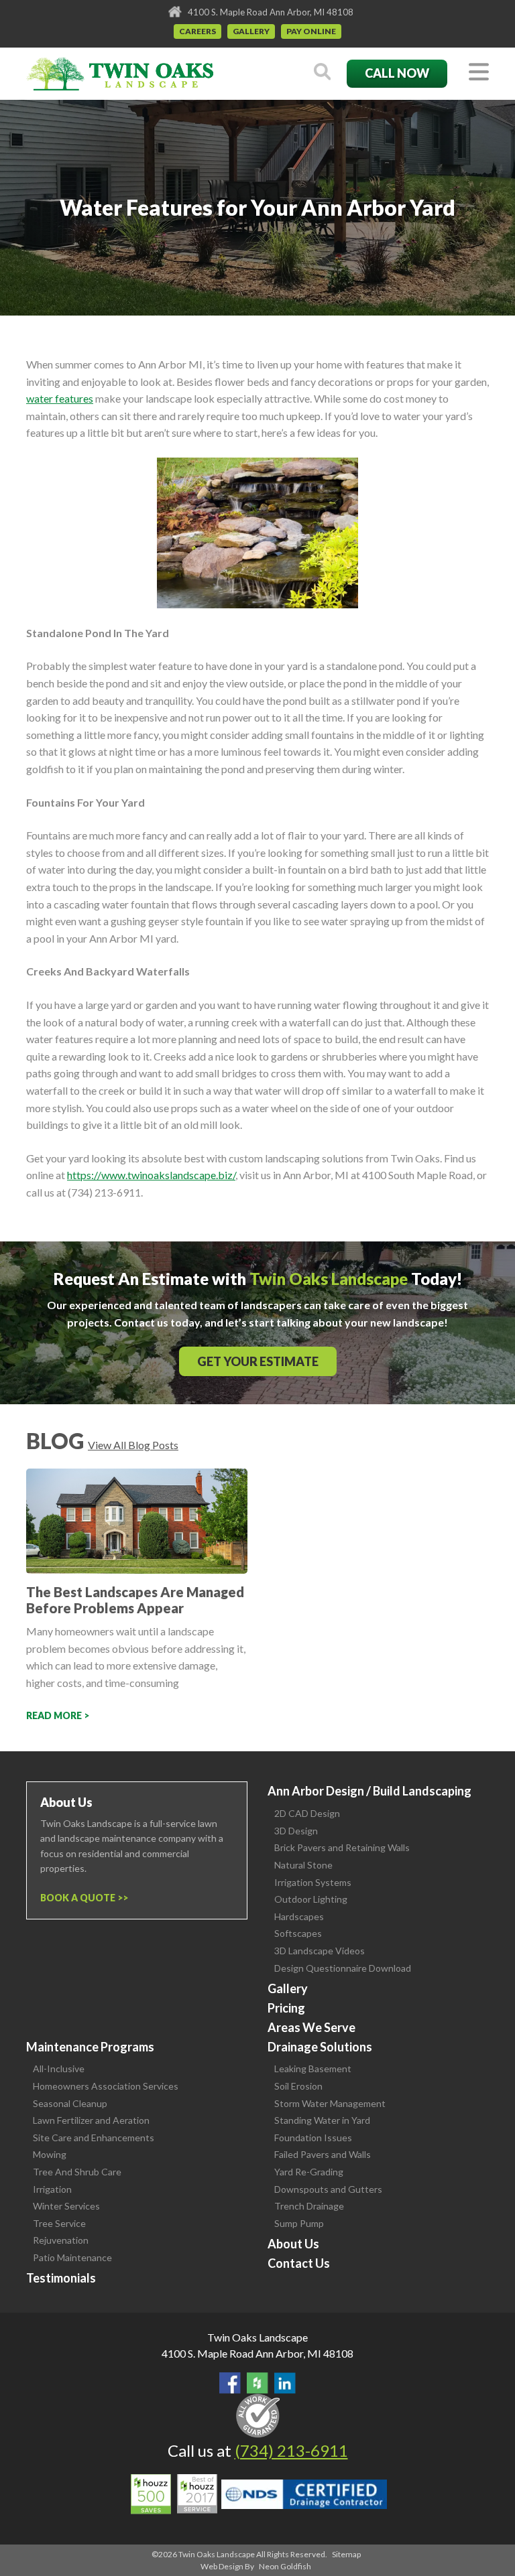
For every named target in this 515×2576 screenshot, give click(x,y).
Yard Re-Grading (309, 2172)
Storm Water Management (330, 2103)
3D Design (296, 1831)
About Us (293, 2244)
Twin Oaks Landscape (257, 2337)
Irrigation (52, 2189)
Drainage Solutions (320, 2047)
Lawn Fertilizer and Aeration (91, 2120)
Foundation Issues (313, 2138)
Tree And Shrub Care (77, 2172)
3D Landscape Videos (320, 1951)
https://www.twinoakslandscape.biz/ (151, 1175)
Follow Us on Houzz (257, 2383)
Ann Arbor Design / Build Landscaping (369, 1791)
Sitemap (346, 2554)
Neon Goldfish (285, 2566)
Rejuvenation (61, 2240)
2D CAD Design (307, 1813)
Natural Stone (303, 1865)
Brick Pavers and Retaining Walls (342, 1847)
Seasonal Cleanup (70, 2103)
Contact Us (299, 2263)
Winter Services (66, 2206)
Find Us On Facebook (230, 2383)
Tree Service (59, 2223)
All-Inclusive (59, 2069)
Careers (197, 31)
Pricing (286, 2008)
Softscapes (298, 1933)
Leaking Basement (313, 2069)
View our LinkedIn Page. (285, 2383)
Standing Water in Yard (322, 2120)
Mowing (50, 2154)
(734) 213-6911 (291, 2450)
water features (60, 398)
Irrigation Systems (313, 1882)
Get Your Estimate (258, 1361)
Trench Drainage (309, 2206)
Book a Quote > (81, 1898)
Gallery (251, 31)
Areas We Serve (311, 2027)
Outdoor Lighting (311, 1899)
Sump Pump (299, 2223)
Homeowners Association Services (106, 2086)
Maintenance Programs (90, 2047)
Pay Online (311, 31)
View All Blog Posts (133, 1445)
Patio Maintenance (72, 2257)
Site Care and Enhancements (94, 2138)
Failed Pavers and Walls (323, 2154)
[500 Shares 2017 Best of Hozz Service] (174, 2494)
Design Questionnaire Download (343, 1968)
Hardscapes (299, 1916)
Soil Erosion (298, 2086)
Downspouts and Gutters (328, 2189)
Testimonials (61, 2278)
